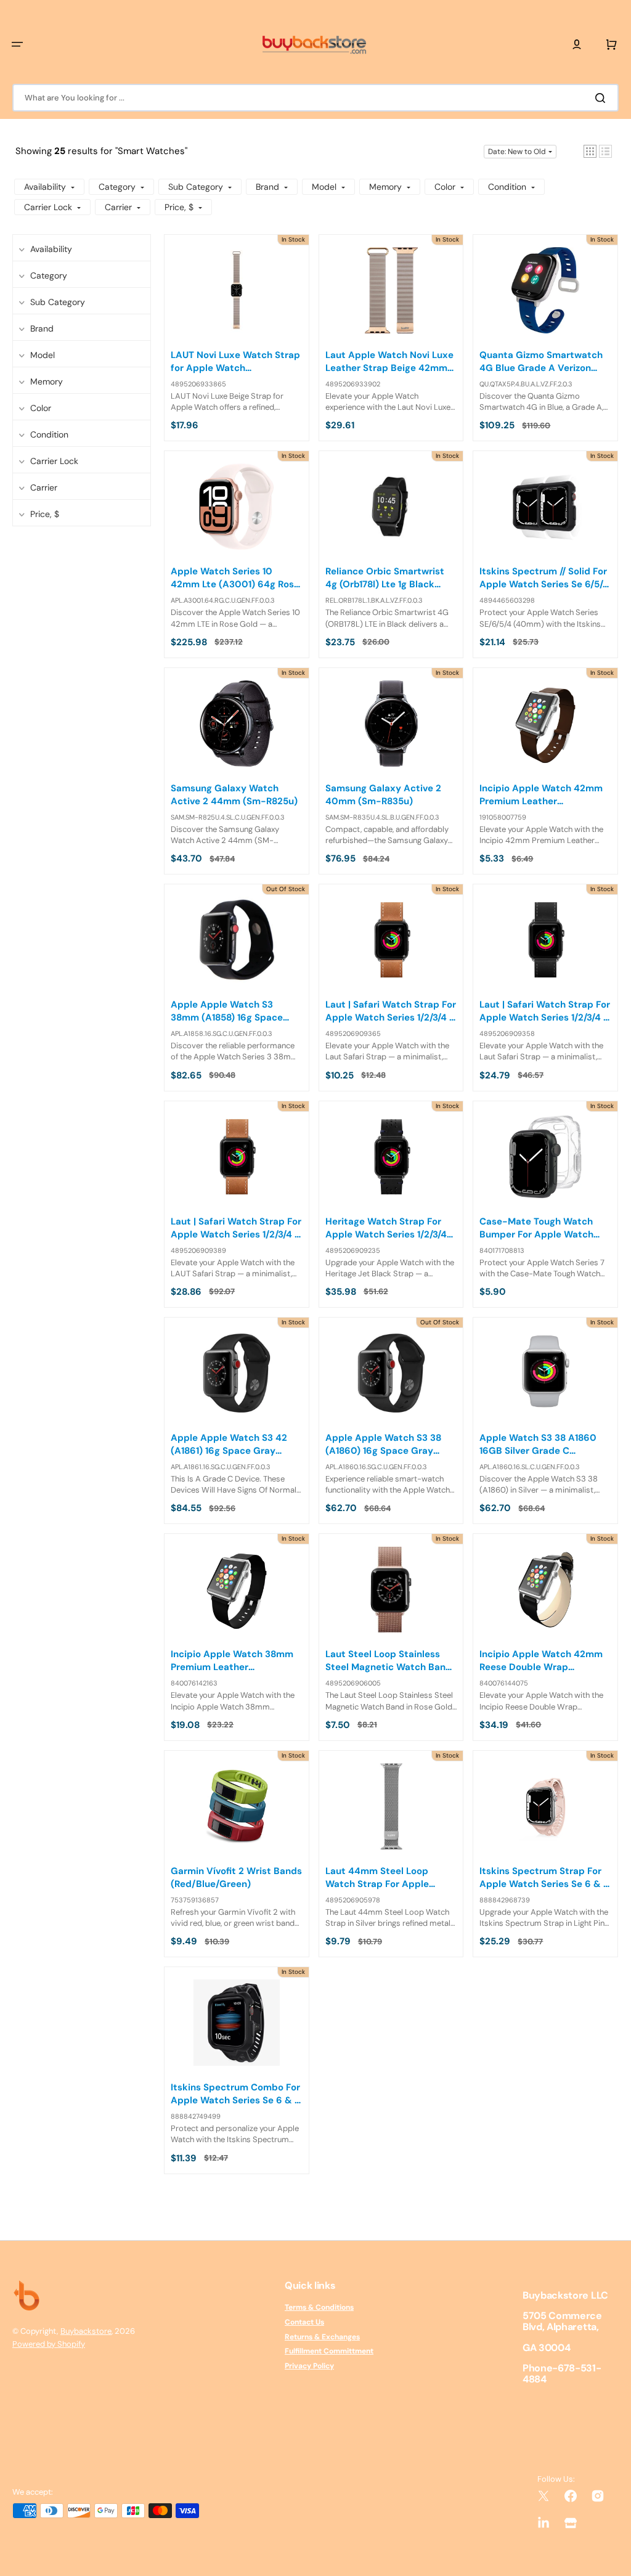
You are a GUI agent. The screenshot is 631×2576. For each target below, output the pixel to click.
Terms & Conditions (319, 2308)
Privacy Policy (309, 2366)
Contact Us (304, 2322)
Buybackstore (86, 2331)
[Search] (603, 98)
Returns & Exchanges (322, 2337)
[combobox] (315, 98)
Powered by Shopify (49, 2344)
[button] (17, 44)
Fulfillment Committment (329, 2351)
